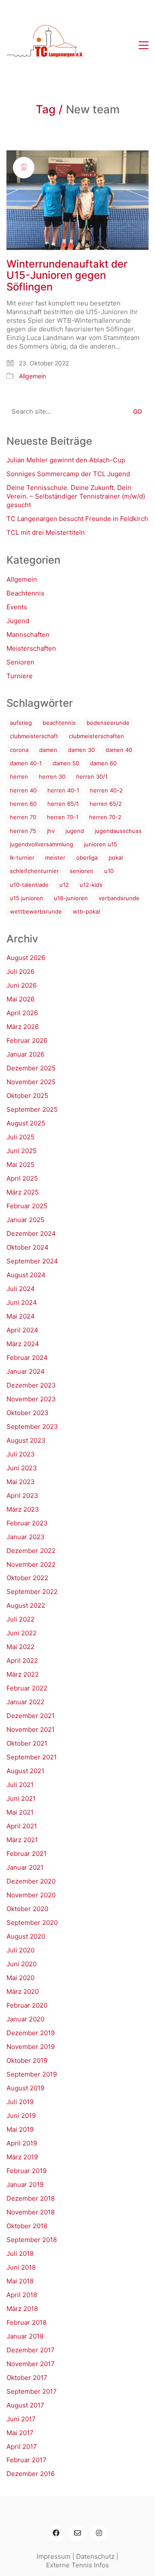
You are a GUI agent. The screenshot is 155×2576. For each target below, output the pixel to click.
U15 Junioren (26, 898)
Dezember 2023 (31, 1385)
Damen (48, 750)
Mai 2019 (20, 2129)
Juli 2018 (20, 2253)
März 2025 (23, 1192)
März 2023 (23, 1509)
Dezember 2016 (31, 2474)
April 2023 (22, 1495)
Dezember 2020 (31, 1881)
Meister (55, 858)
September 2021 (32, 1757)
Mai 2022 (20, 1647)
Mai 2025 (20, 1165)
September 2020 (32, 1923)
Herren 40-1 (63, 790)
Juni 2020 (22, 1964)
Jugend (18, 621)
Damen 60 (103, 763)
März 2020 (23, 1991)
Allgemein (33, 376)
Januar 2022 (25, 1702)
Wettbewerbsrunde (36, 911)
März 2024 (23, 1344)
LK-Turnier (22, 858)
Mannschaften (28, 635)
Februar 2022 (27, 1688)
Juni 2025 (22, 1151)
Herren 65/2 (106, 804)
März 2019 (22, 2157)
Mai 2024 (21, 1316)
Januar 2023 (26, 1537)
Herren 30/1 (92, 777)
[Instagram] (99, 2533)
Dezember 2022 (31, 1551)
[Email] (77, 2533)
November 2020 (31, 1895)
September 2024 (32, 1261)
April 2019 (22, 2143)
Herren (19, 777)
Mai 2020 (20, 1978)
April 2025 (22, 1178)
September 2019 (32, 2074)
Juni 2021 (21, 1798)
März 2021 (22, 1840)
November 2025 (31, 1082)
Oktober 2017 (27, 2378)
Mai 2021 (20, 1812)
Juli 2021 (20, 1785)
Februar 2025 (27, 1206)
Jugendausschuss (118, 831)
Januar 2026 (25, 1054)
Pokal (116, 858)
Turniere (20, 676)
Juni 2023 (22, 1468)
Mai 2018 (20, 2281)
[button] (144, 45)
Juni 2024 (22, 1302)
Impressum (54, 2556)
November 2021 (31, 1729)
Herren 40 (23, 790)
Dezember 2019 (31, 2033)
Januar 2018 (25, 2336)
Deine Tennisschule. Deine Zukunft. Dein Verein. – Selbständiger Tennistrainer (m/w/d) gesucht (76, 496)
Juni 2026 (22, 985)
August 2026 (26, 958)
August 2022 (26, 1605)
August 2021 (25, 1771)
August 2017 (25, 2405)
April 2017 (22, 2447)
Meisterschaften (31, 648)
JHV (51, 831)
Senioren (20, 662)
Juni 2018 (21, 2267)
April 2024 (22, 1330)
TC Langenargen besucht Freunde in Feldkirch (77, 519)
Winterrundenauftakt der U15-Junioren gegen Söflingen (67, 276)
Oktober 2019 (27, 2060)
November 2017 (31, 2364)
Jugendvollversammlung (42, 844)
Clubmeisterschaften (96, 736)
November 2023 (31, 1399)
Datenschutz (95, 2556)
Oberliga (87, 858)
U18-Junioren (71, 898)
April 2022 (22, 1661)
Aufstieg (21, 723)
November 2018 (31, 2212)
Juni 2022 (22, 1633)
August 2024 (26, 1275)
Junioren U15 (101, 844)
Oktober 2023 (28, 1413)
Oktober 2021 (27, 1743)
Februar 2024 (27, 1358)
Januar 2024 (26, 1371)
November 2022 (31, 1564)
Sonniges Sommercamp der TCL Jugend (68, 474)
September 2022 (32, 1592)
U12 (64, 885)
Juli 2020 (20, 1950)
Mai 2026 (20, 999)
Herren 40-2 (106, 790)
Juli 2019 (20, 2102)
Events (17, 607)
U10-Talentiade (29, 885)
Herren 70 (23, 817)
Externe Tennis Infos (77, 2565)
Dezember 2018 (31, 2198)
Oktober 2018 (27, 2226)
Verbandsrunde (119, 898)
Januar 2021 (25, 1867)
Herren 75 (23, 831)
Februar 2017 (26, 2460)
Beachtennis (25, 593)
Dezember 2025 (31, 1068)
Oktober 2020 (27, 1909)
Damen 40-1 (26, 763)
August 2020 (26, 1936)
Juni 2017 (21, 2419)
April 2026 (22, 1013)
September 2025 (32, 1109)
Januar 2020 (25, 2019)
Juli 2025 (20, 1137)
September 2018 (32, 2240)
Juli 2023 (21, 1454)
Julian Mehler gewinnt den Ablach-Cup (66, 460)
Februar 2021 (26, 1854)
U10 (109, 871)
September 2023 (32, 1427)
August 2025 (26, 1123)
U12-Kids (91, 885)
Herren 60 (23, 804)
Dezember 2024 (31, 1233)
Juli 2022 (20, 1619)
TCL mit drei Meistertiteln (46, 532)
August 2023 (26, 1440)
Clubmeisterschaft (34, 736)
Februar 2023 (27, 1523)
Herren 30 (52, 777)
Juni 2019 (21, 2116)
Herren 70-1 (63, 817)
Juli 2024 (21, 1289)
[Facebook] (56, 2533)
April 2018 (22, 2295)
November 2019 (31, 2047)
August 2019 (25, 2088)
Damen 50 (66, 763)
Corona (19, 750)
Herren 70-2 (105, 817)
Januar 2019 (25, 2185)
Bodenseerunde (108, 723)
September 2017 (32, 2391)
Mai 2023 (21, 1482)
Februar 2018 (26, 2322)
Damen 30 (81, 750)
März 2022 (23, 1674)
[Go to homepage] (45, 45)
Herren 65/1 (63, 804)
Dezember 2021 (31, 1716)
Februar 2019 (26, 2171)
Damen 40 (119, 750)
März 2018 (22, 2309)
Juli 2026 (20, 971)
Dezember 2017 (31, 2350)
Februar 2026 (27, 1040)
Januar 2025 (25, 1220)
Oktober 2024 (28, 1247)
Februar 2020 (27, 2005)
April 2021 (22, 1826)
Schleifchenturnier (34, 871)
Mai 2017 (20, 2433)
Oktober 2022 (27, 1578)
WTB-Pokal (86, 911)
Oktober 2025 (27, 1096)
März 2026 (23, 1027)
